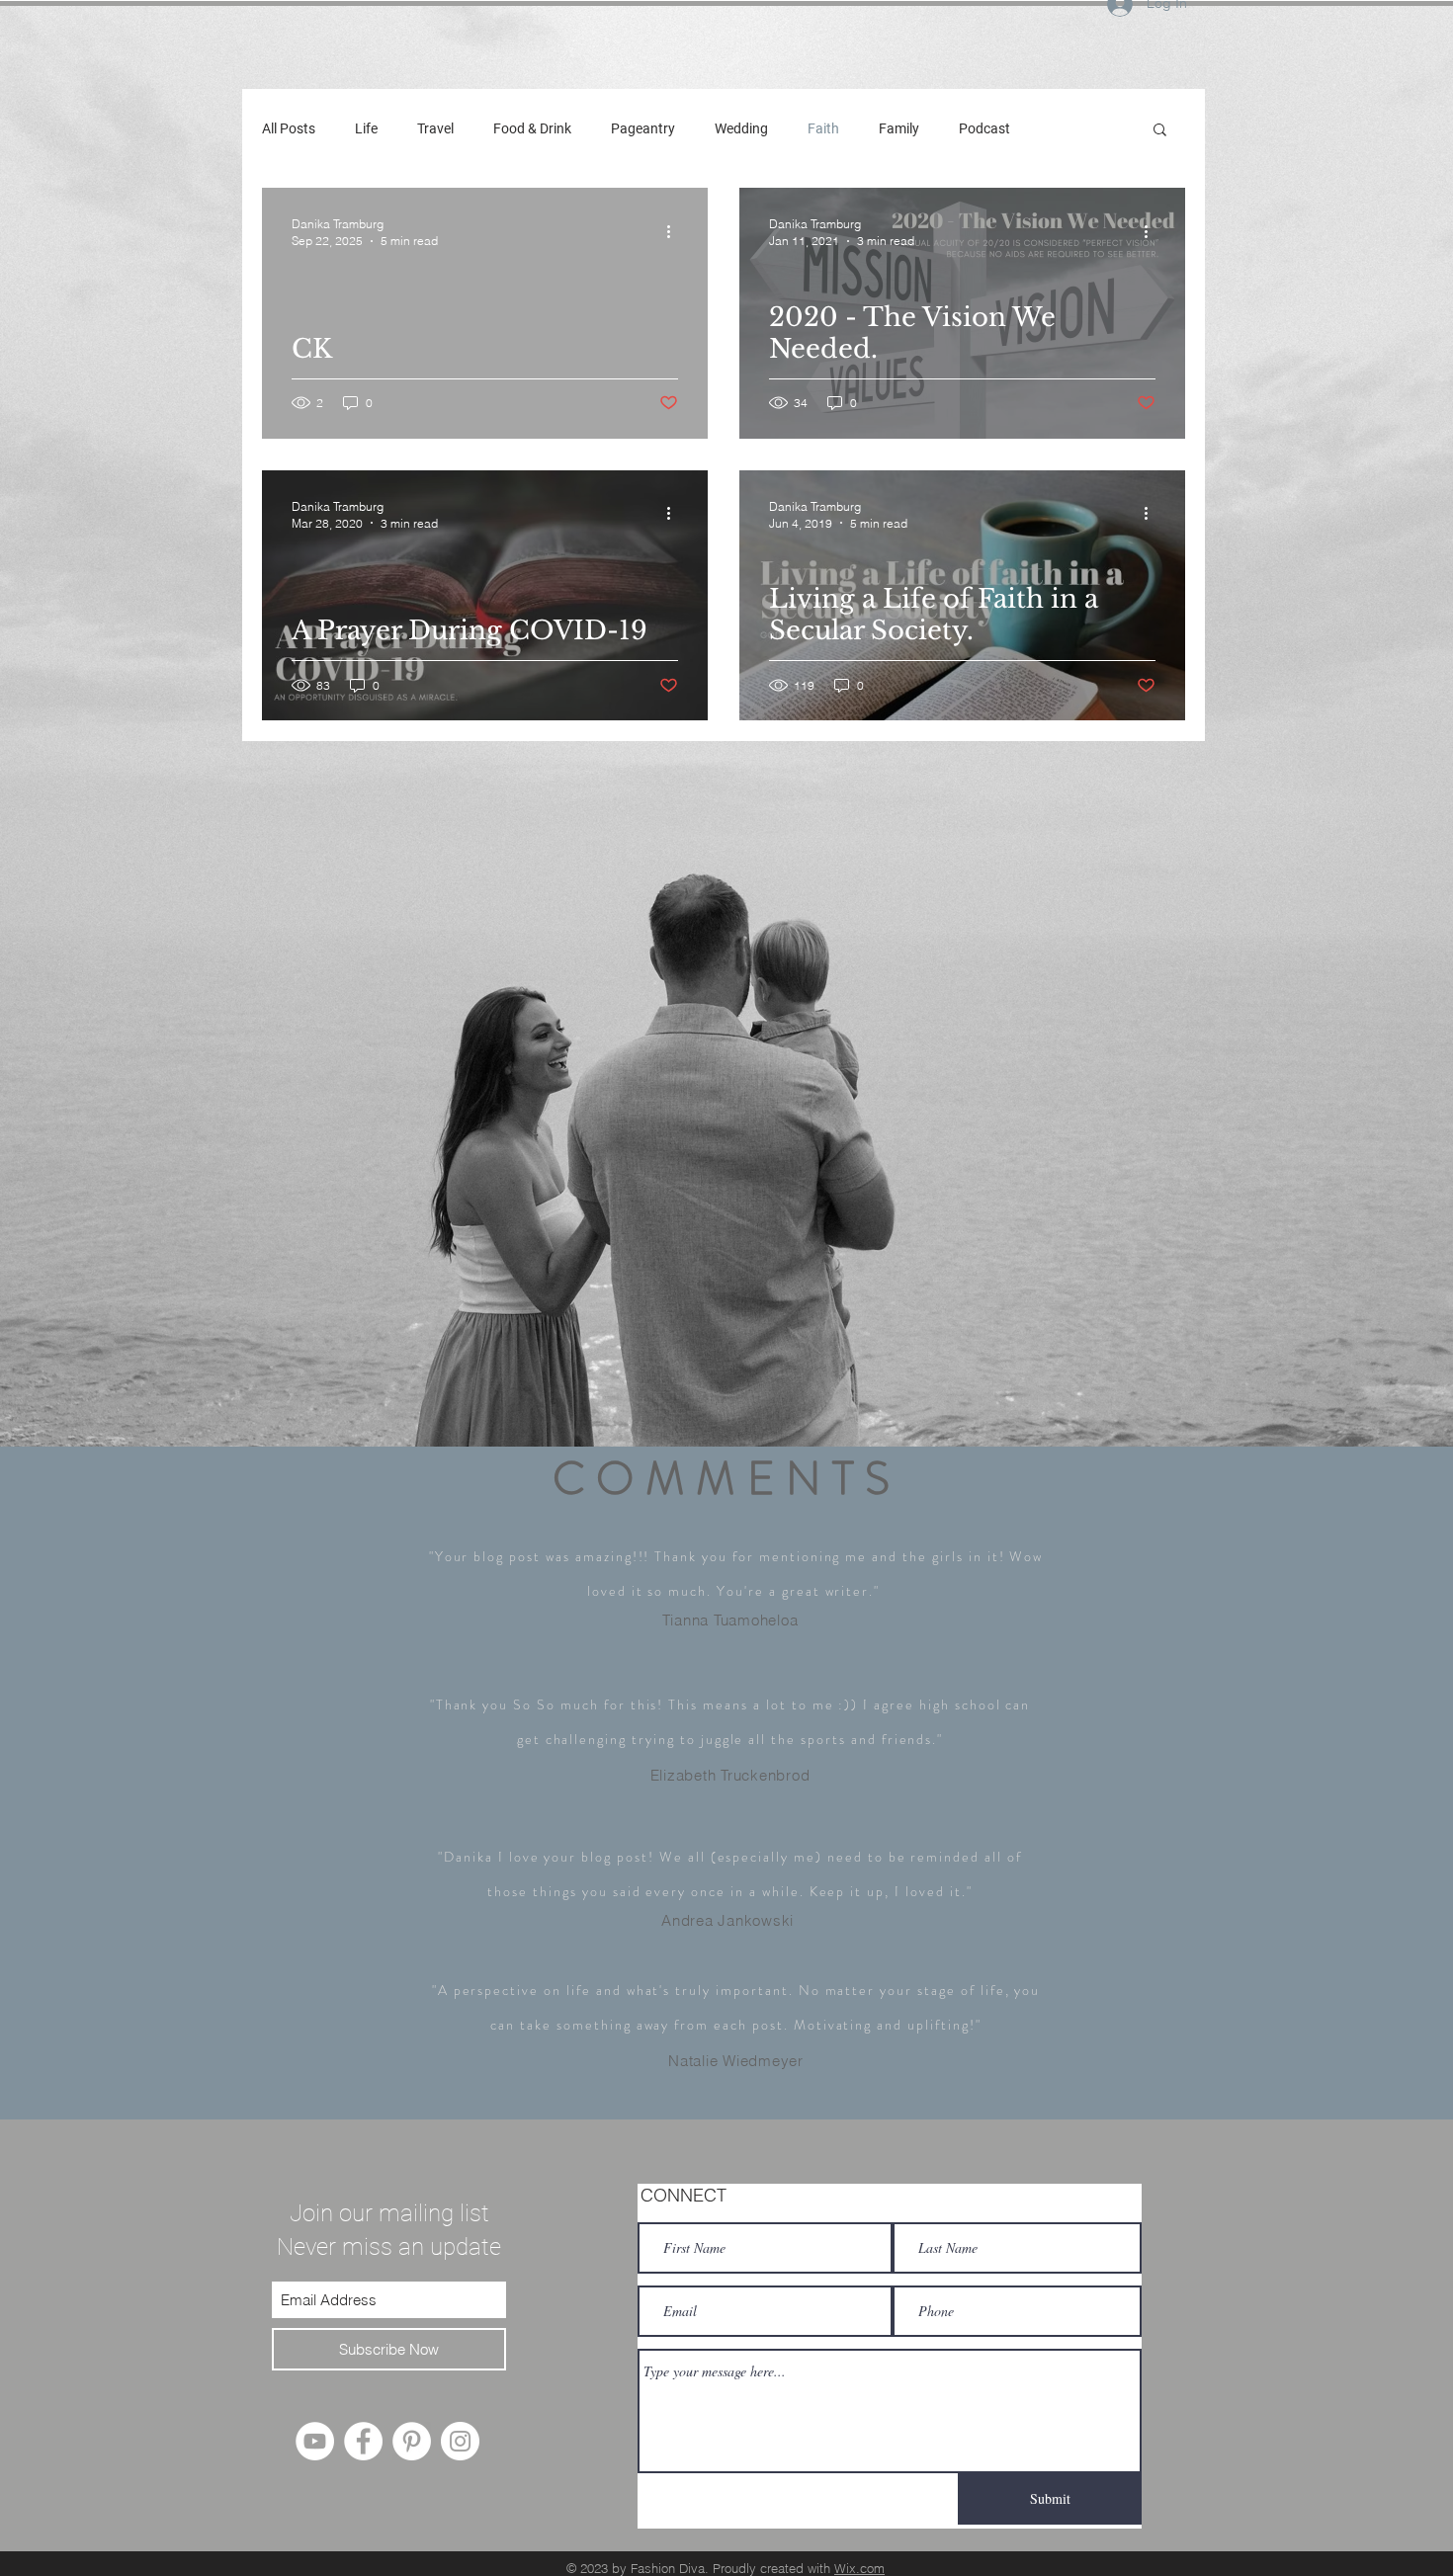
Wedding (741, 128)
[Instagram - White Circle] (460, 2441)
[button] (1160, 131)
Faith (823, 128)
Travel (435, 128)
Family (899, 128)
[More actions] (675, 231)
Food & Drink (532, 128)
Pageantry (643, 128)
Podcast (984, 128)
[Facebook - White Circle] (363, 2441)
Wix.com (859, 2568)
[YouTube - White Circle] (315, 2441)
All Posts (289, 128)
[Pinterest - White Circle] (412, 2441)
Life (366, 128)
